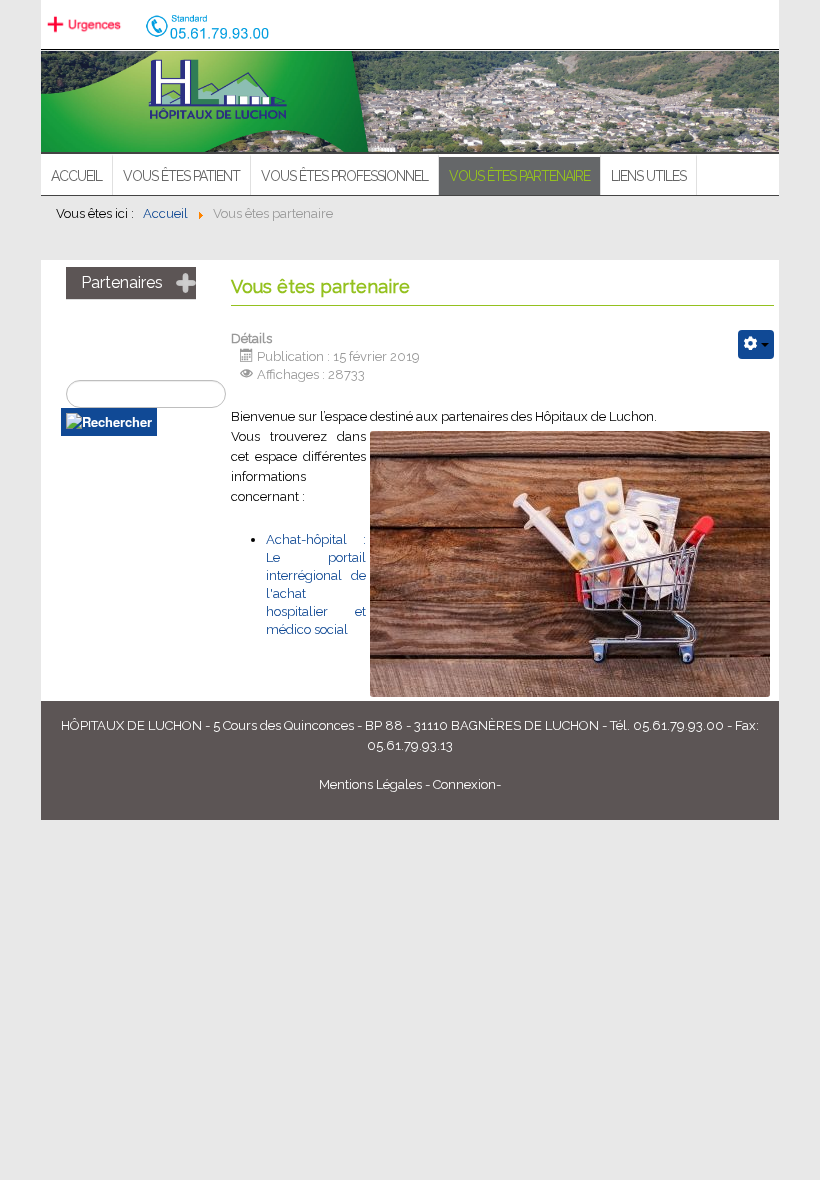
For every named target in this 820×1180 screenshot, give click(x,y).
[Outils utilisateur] (756, 344)
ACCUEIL (76, 176)
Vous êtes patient (181, 176)
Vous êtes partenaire (519, 176)
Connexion (464, 784)
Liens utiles (648, 176)
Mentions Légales (370, 784)
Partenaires (122, 282)
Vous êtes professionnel (344, 176)
